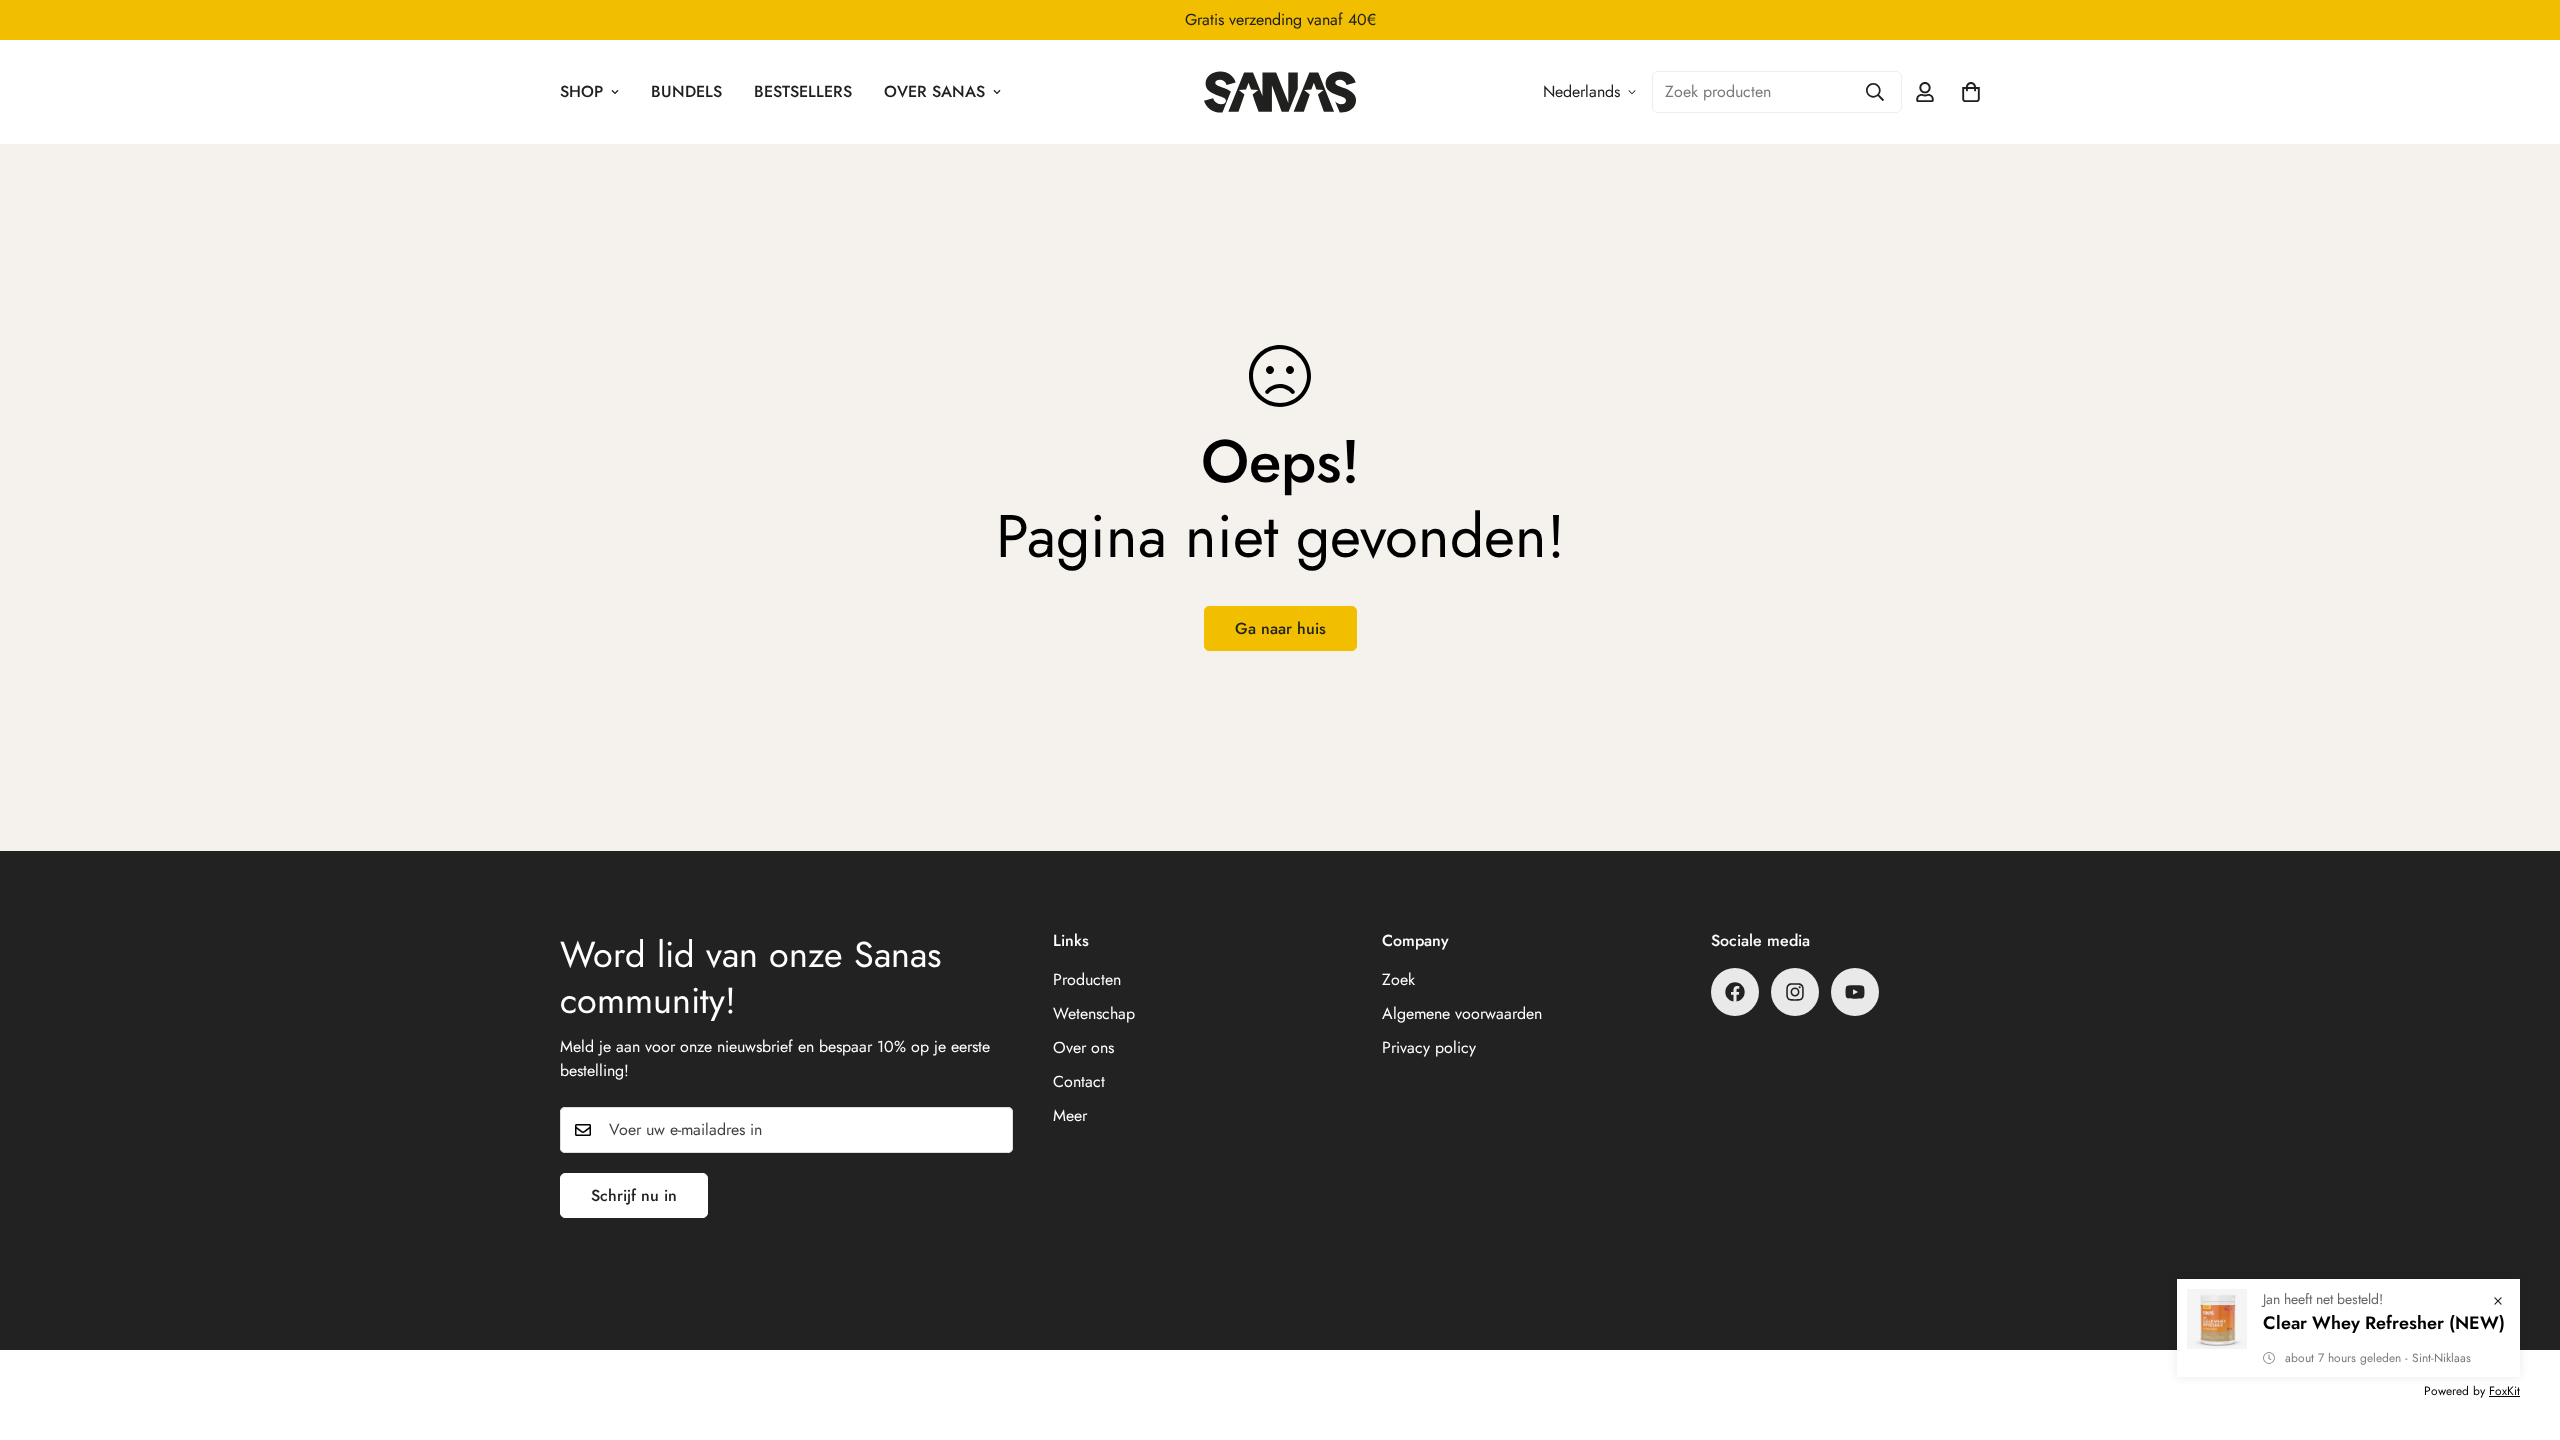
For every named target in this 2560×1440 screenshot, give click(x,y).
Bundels (686, 91)
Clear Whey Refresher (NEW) (2384, 1323)
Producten (1087, 979)
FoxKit (2504, 1391)
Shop (581, 91)
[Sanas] (1279, 92)
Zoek (1398, 979)
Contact (1079, 1081)
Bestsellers (803, 91)
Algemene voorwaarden (1462, 1013)
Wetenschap (1094, 1013)
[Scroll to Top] (2521, 1331)
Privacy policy (1429, 1047)
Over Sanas (934, 91)
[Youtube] (1855, 992)
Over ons (1083, 1047)
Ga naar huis (1280, 628)
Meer (1070, 1115)
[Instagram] (1795, 992)
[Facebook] (1735, 992)
